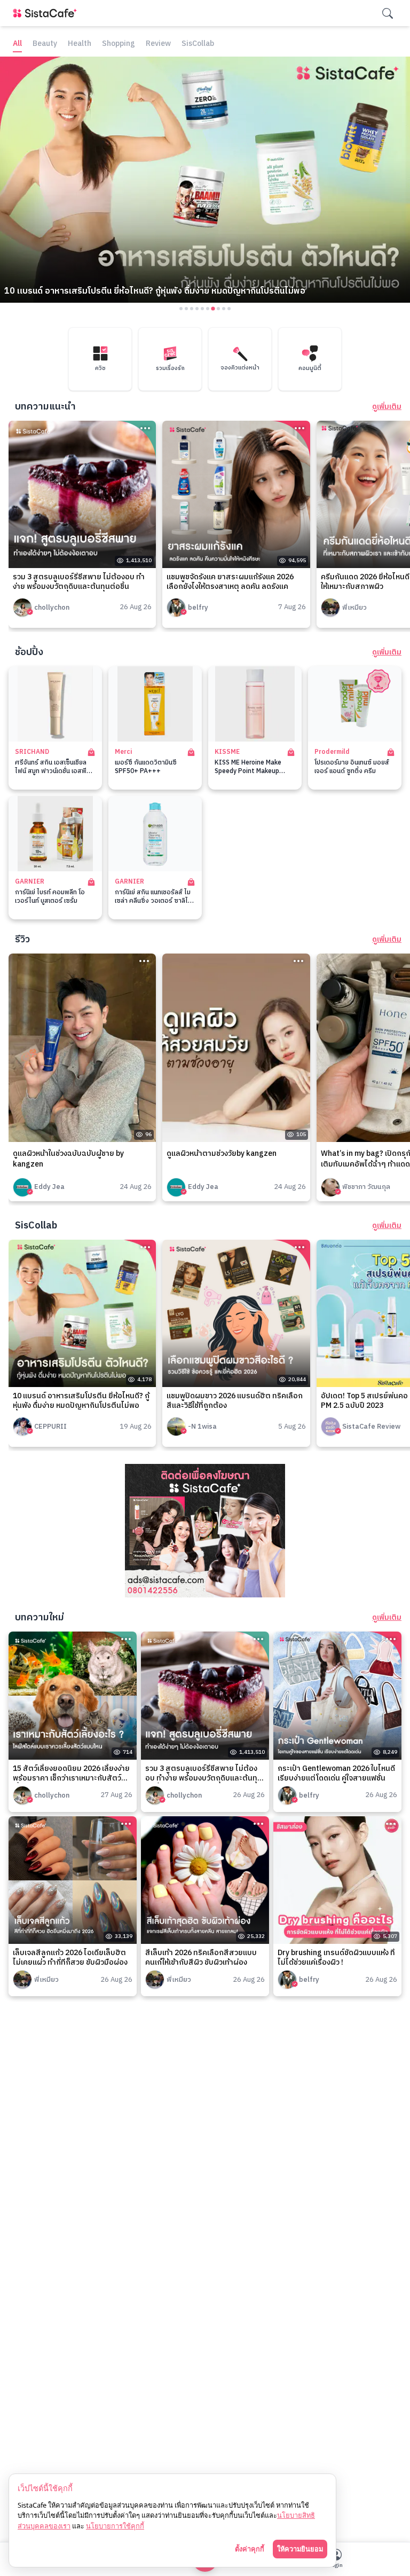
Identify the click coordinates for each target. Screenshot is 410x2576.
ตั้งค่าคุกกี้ (250, 2549)
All (17, 44)
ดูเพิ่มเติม (387, 407)
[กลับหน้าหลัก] (47, 13)
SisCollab (198, 44)
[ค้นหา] (388, 13)
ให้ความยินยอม (300, 2549)
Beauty (45, 44)
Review (158, 44)
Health (80, 44)
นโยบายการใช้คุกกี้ (115, 2526)
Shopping (119, 44)
